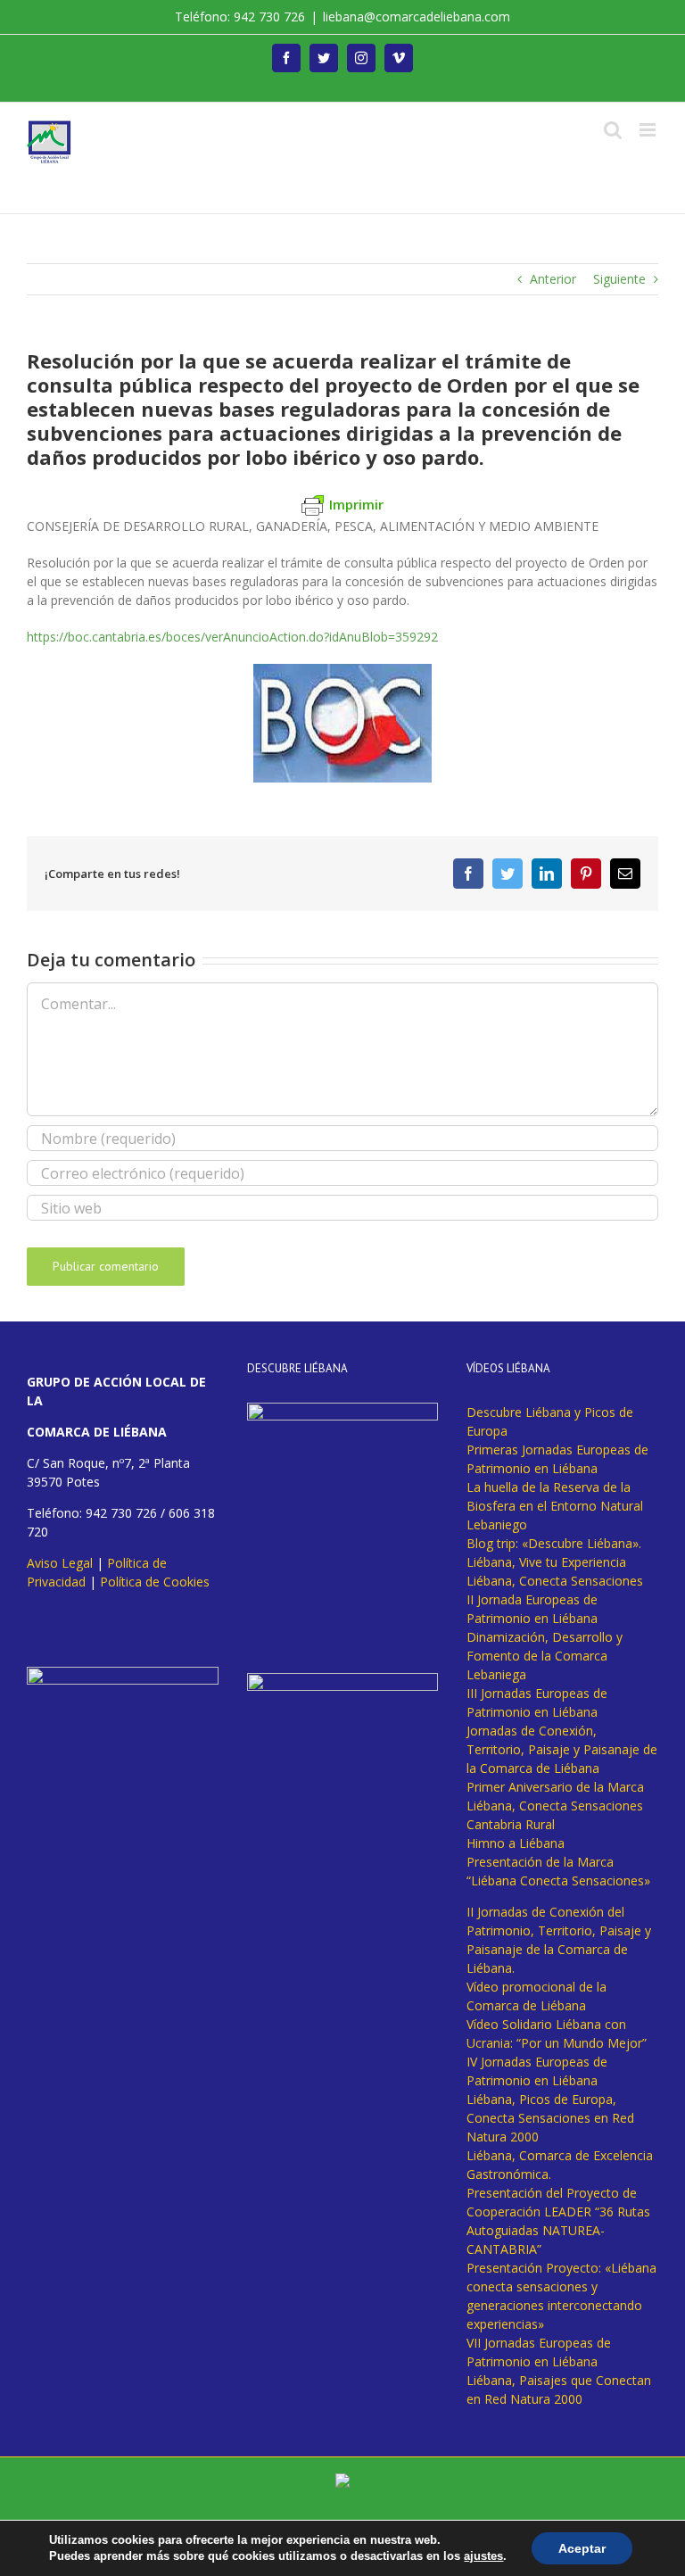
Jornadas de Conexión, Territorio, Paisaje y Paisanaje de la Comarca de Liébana (562, 1749)
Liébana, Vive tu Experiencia (546, 1562)
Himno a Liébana (516, 1843)
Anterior (553, 279)
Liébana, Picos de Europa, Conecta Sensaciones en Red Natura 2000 (550, 2118)
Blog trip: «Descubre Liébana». (554, 1543)
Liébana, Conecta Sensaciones (555, 1581)
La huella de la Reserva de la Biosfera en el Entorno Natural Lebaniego (555, 1506)
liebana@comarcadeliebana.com (417, 17)
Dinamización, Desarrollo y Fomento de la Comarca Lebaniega (545, 1656)
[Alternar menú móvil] (649, 130)
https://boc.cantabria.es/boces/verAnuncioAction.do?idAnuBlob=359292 (232, 637)
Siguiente (619, 279)
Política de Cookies (155, 1582)
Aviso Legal (60, 1563)
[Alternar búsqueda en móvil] (613, 130)
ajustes (483, 2556)
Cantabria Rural (511, 1824)
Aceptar (582, 2548)
